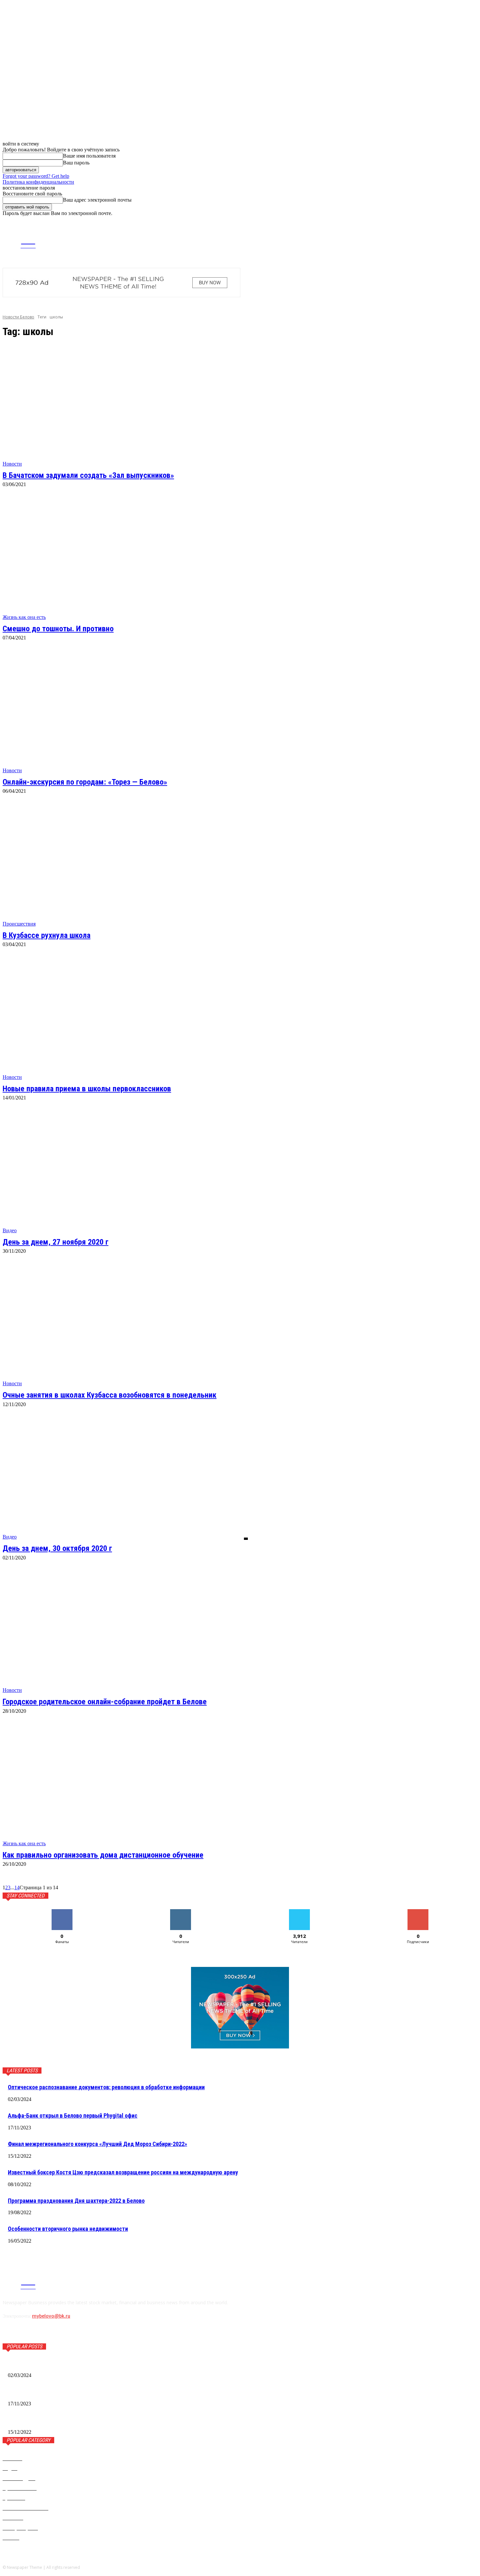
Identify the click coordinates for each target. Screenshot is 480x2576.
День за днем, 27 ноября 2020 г (56, 1242)
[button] (472, 222)
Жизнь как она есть (24, 617)
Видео (10, 1230)
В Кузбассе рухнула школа (47, 935)
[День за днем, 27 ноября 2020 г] (125, 1172)
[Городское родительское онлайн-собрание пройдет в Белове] (125, 1632)
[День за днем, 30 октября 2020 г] (125, 1479)
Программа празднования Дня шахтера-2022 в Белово (76, 2201)
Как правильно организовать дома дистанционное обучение (103, 1855)
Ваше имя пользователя (89, 156)
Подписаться (418, 1912)
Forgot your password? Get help (36, 176)
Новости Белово (18, 317)
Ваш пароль (76, 163)
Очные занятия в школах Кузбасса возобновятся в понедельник (110, 1395)
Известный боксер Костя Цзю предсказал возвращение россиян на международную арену (123, 2172)
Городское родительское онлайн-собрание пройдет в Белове (105, 1702)
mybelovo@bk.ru (51, 2316)
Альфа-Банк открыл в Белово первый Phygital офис (73, 2116)
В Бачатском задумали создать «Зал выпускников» (88, 475)
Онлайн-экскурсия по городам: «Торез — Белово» (85, 782)
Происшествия (19, 924)
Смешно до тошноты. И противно (58, 629)
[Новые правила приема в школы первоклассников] (125, 1019)
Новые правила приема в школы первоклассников (87, 1089)
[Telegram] (405, 241)
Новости (12, 464)
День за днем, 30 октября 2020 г (57, 1548)
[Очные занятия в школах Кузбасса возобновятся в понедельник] (125, 1326)
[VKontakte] (416, 241)
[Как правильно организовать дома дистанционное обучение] (125, 1786)
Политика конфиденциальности (38, 182)
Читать (181, 1912)
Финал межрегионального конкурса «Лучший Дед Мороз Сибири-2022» (97, 2144)
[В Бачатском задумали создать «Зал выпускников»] (125, 406)
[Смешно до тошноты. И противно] (125, 559)
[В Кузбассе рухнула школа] (125, 866)
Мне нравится (62, 1912)
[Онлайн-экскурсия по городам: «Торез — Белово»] (125, 712)
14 (17, 1887)
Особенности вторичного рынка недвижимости (68, 2229)
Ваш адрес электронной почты (97, 200)
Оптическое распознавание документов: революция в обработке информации (106, 2087)
